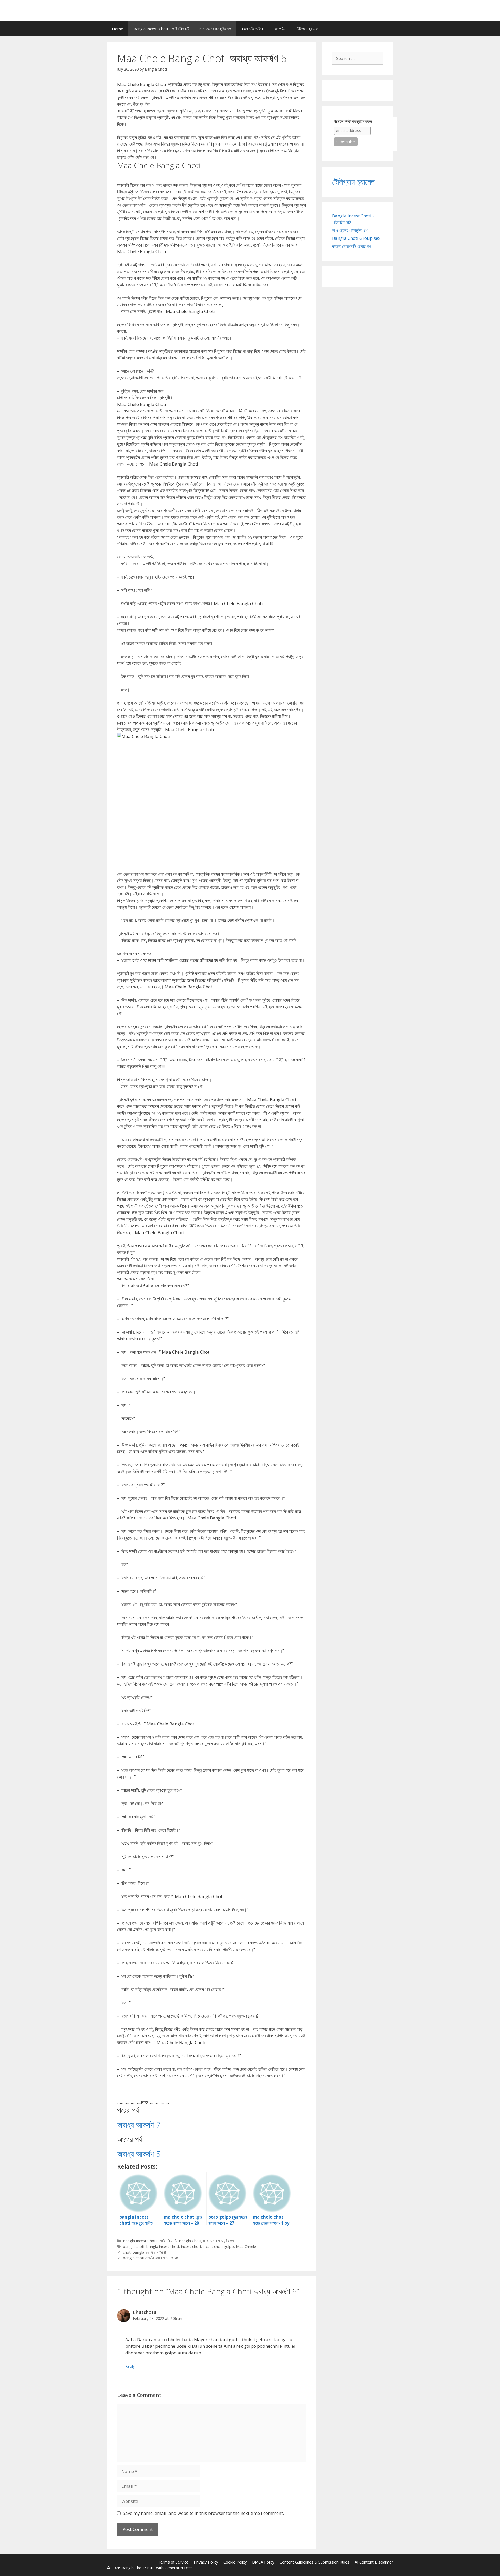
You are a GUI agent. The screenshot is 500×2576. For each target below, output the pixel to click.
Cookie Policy (235, 2562)
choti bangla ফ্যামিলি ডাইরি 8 (144, 2252)
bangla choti (134, 2247)
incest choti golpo (218, 2247)
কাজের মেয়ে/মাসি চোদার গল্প (351, 246)
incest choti (191, 2247)
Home (118, 29)
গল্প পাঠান (280, 29)
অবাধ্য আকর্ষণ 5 (139, 2154)
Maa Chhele (246, 2247)
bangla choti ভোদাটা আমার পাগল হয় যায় (151, 2258)
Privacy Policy (206, 2562)
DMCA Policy (263, 2562)
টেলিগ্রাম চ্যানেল (307, 29)
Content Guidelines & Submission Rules (315, 2562)
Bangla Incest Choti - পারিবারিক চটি (150, 2241)
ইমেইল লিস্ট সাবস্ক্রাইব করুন (353, 121)
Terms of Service (173, 2562)
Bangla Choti (190, 2241)
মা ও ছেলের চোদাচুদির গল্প (215, 29)
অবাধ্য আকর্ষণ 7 (139, 2125)
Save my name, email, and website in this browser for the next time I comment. (203, 2513)
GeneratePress (179, 2568)
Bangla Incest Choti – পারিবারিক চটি (161, 29)
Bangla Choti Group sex (356, 238)
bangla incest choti (163, 2247)
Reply (130, 2366)
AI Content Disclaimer (374, 2562)
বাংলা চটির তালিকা (253, 29)
